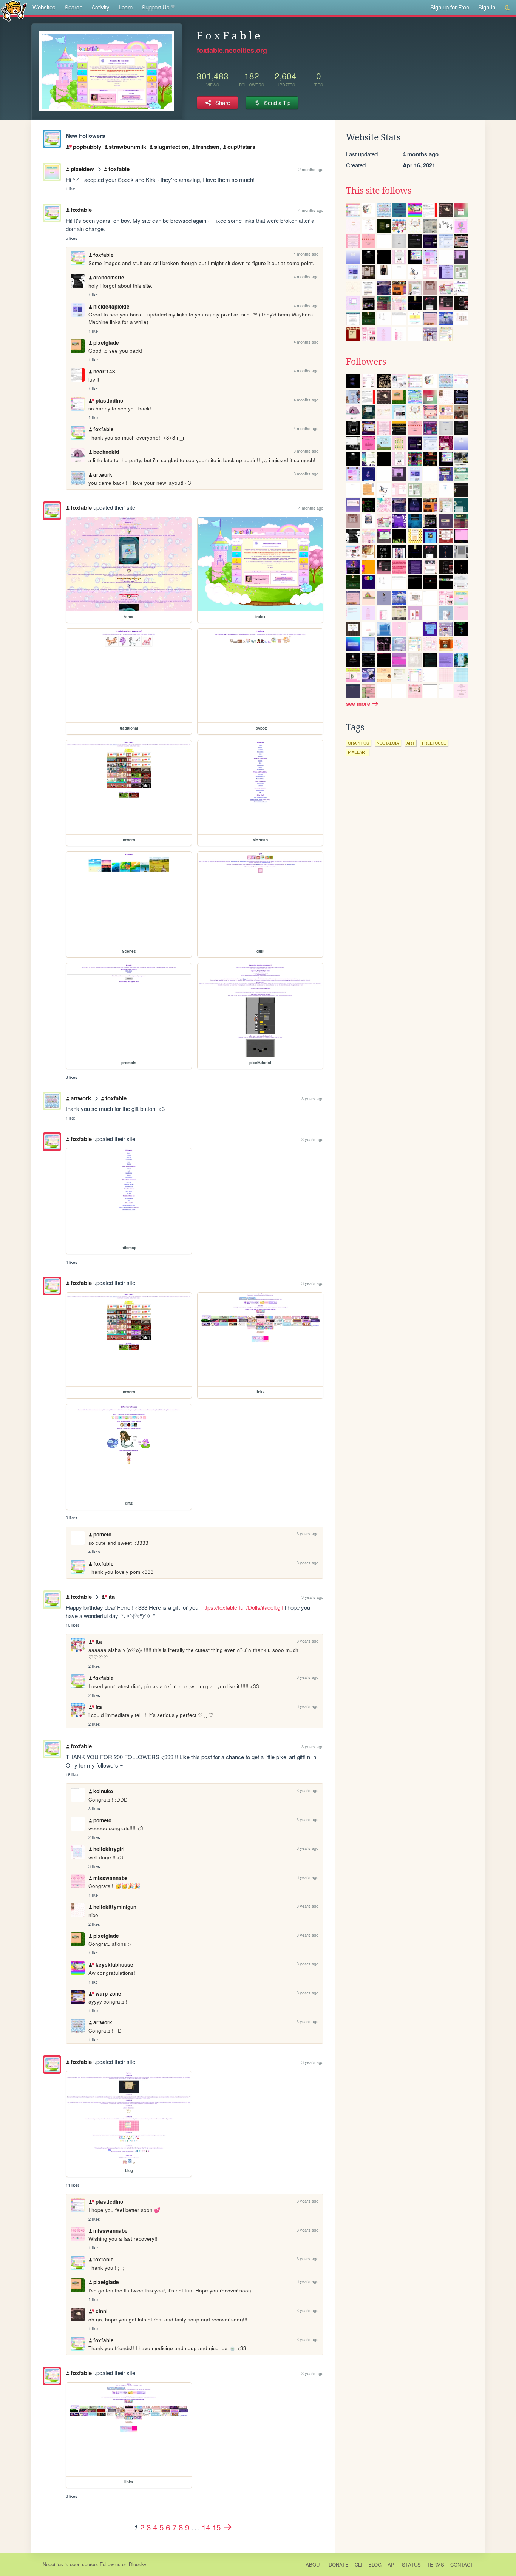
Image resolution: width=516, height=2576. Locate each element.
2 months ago (311, 169)
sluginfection (171, 147)
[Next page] (228, 2527)
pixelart (358, 752)
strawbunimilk (127, 147)
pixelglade (106, 343)
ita (111, 1597)
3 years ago (312, 1098)
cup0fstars (241, 147)
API (392, 2564)
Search (73, 7)
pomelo (102, 1534)
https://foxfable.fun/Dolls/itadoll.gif (242, 1607)
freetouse (434, 743)
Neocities (53, 2564)
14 (206, 2527)
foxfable (119, 169)
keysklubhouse (114, 1964)
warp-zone (108, 1994)
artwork (103, 474)
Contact (462, 2564)
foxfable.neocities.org (232, 50)
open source (83, 2564)
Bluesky (138, 2564)
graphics (358, 743)
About (314, 2564)
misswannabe (110, 1878)
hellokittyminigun (115, 1907)
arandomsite (109, 277)
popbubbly (87, 147)
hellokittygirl (109, 1849)
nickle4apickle (111, 306)
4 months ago (311, 210)
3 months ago (306, 451)
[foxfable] (52, 139)
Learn (126, 7)
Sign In (487, 7)
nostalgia (388, 743)
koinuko (103, 1791)
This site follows (379, 191)
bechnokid (106, 452)
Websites (44, 7)
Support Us (156, 7)
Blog (375, 2564)
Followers (366, 362)
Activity (100, 7)
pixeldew (82, 169)
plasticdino (109, 400)
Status (411, 2564)
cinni (101, 2311)
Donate (339, 2564)
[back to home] (14, 10)
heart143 (104, 371)
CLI (358, 2564)
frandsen (208, 147)
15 (216, 2527)
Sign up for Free (450, 7)
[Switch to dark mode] (508, 7)
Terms (436, 2564)
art (410, 743)
